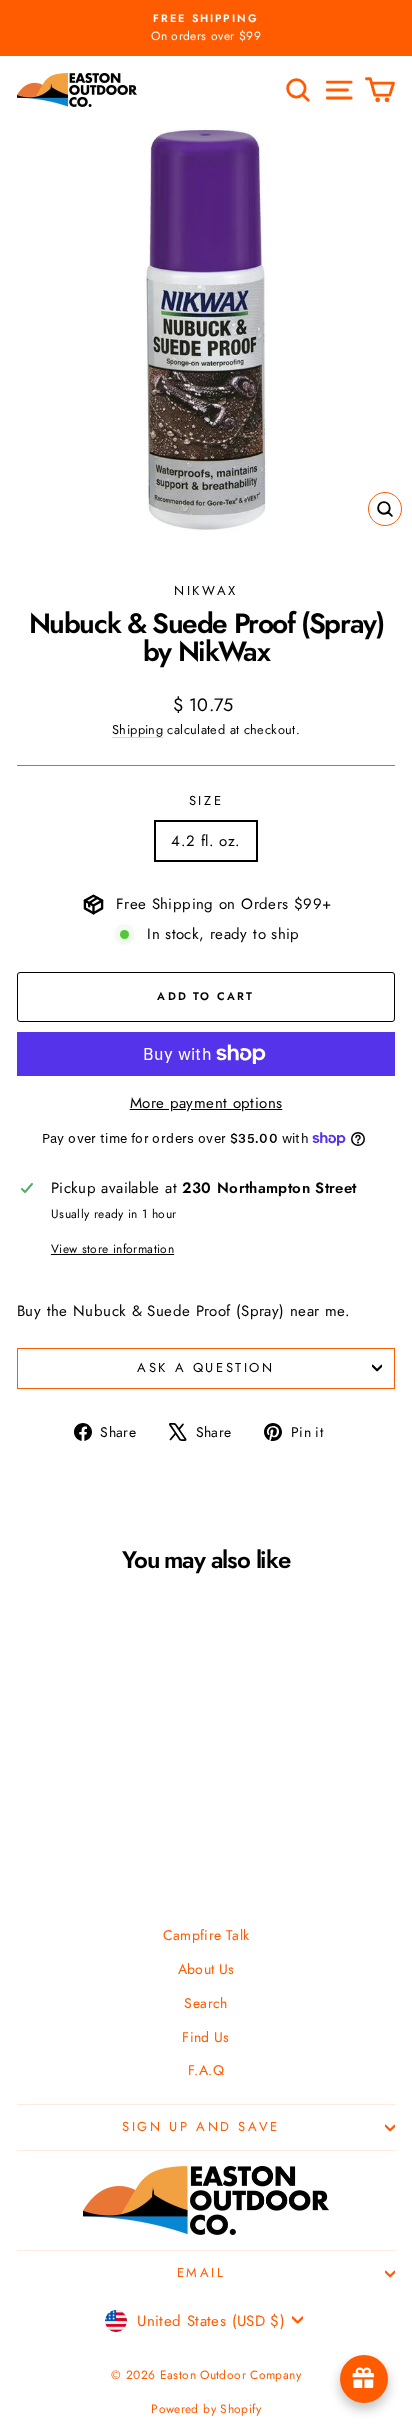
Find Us (206, 2037)
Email (201, 2272)
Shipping (137, 729)
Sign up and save (201, 2126)
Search (205, 2003)
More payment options (206, 1103)
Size (206, 800)
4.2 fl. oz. (205, 841)
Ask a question (205, 1367)
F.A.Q (206, 2070)
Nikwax (206, 590)
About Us (206, 1969)
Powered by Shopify (206, 2409)
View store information (112, 1249)
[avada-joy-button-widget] (364, 2379)
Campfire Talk (206, 1935)
